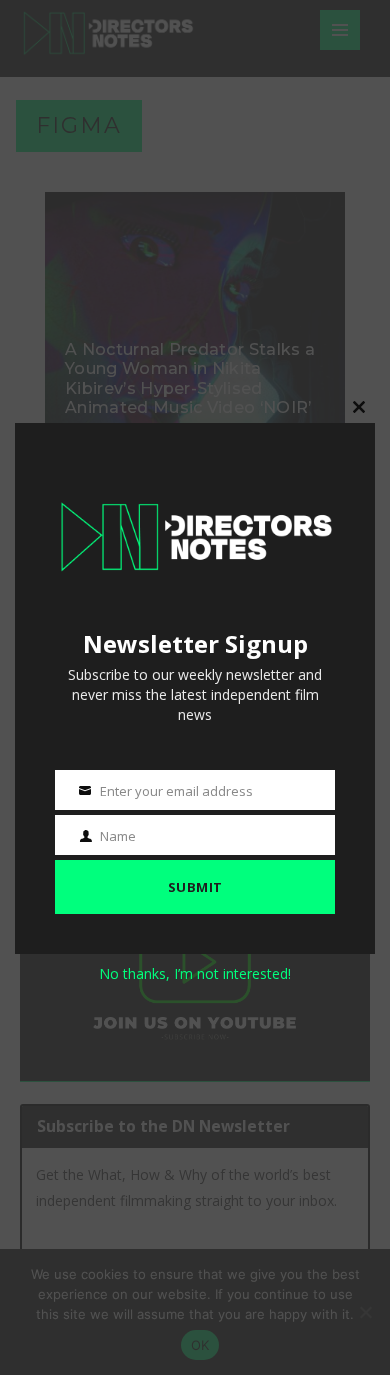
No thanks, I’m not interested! (195, 973)
